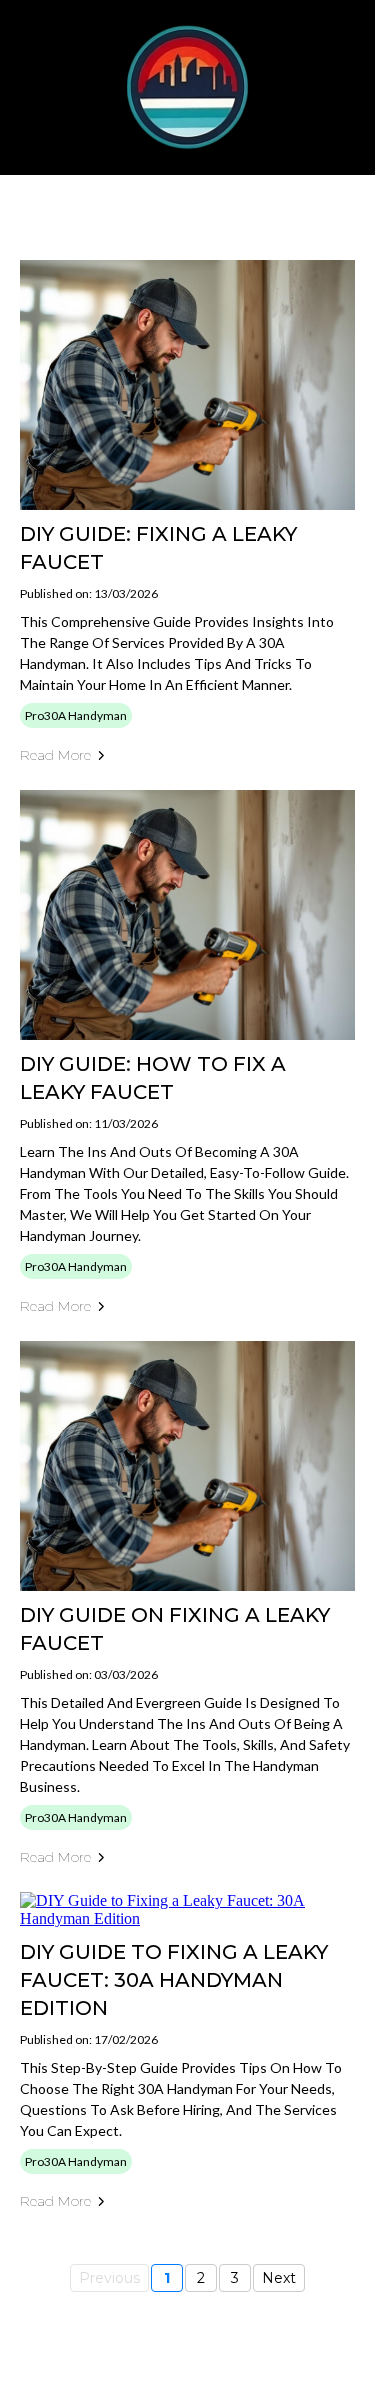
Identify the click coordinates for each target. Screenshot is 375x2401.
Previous (109, 2278)
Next (279, 2278)
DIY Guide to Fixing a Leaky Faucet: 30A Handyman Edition (174, 1980)
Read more (55, 755)
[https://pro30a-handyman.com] (187, 87)
